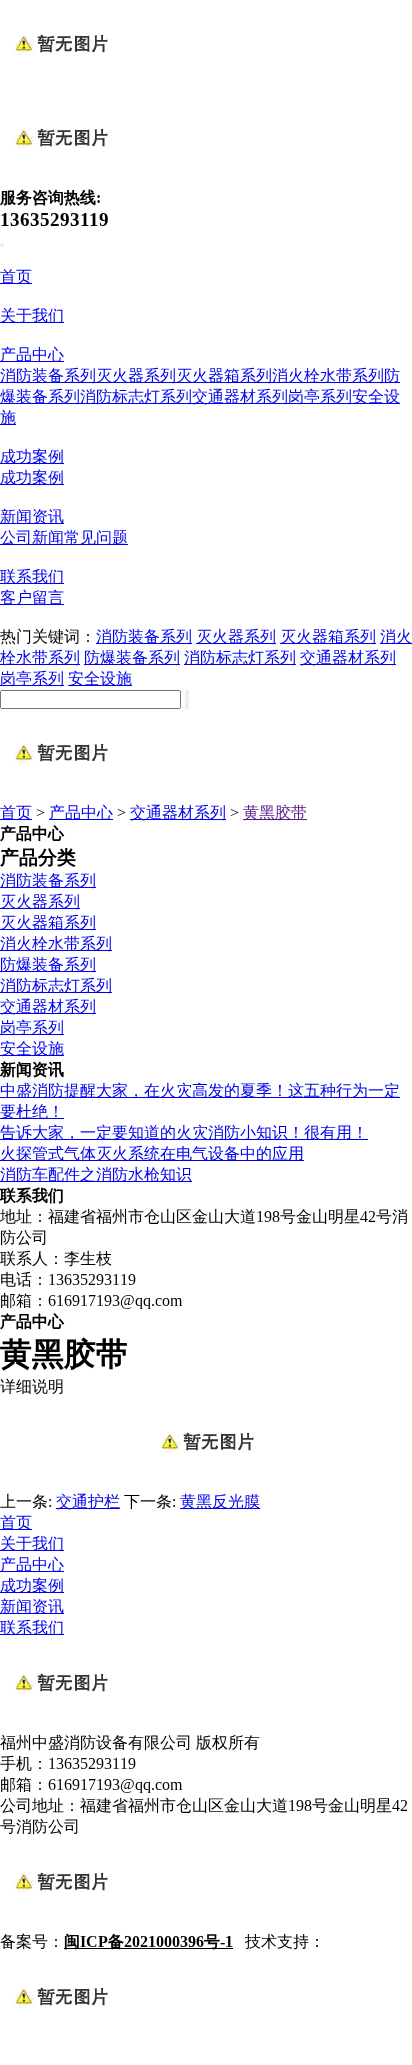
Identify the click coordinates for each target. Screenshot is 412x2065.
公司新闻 (32, 537)
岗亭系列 (320, 396)
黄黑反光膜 (220, 1501)
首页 (16, 276)
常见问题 (96, 537)
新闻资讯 (32, 516)
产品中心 (32, 354)
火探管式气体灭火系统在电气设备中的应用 (152, 1153)
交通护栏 (88, 1501)
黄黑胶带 (275, 812)
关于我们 (32, 315)
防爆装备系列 (132, 657)
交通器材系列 (240, 396)
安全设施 (100, 678)
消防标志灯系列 (136, 396)
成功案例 (32, 456)
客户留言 (32, 597)
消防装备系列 (48, 375)
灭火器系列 (136, 375)
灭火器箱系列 (224, 375)
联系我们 (32, 576)
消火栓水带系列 (328, 375)
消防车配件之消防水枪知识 (96, 1174)
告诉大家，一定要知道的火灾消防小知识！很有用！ (184, 1132)
